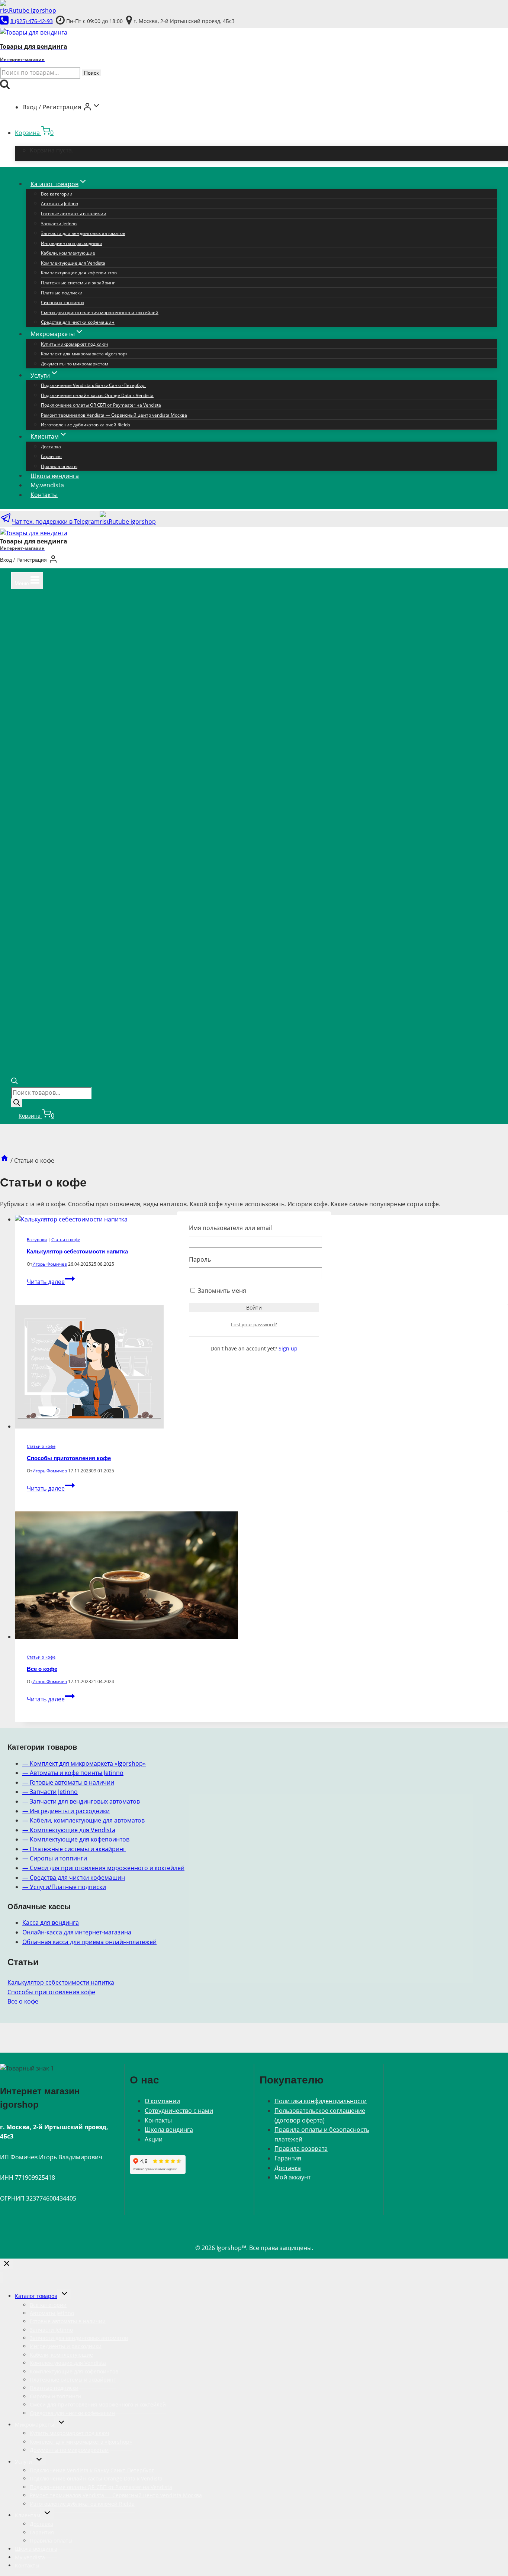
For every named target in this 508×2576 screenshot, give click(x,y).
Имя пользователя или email (230, 1228)
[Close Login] (7, 2264)
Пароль (200, 1259)
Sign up (288, 1348)
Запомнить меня (221, 1291)
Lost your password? (254, 1324)
